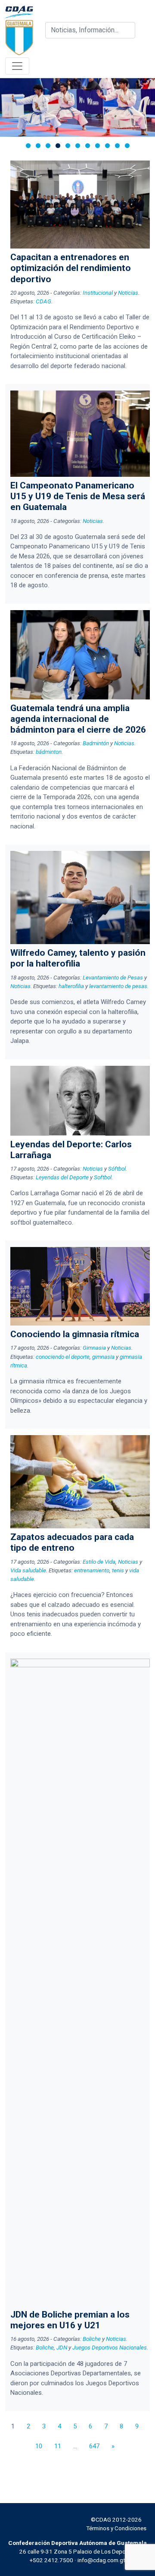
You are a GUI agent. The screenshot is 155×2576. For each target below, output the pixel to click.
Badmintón (96, 743)
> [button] (144, 105)
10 (39, 2446)
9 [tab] (107, 146)
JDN (62, 2347)
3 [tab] (48, 146)
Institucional (98, 293)
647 (94, 2446)
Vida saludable (28, 1570)
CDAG (43, 301)
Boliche (92, 2339)
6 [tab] (78, 146)
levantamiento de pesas (118, 986)
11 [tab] (127, 146)
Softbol (103, 1177)
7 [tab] (88, 146)
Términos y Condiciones (116, 2528)
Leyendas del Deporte (62, 1177)
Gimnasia (94, 1348)
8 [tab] (98, 146)
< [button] (11, 105)
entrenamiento (92, 1570)
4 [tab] (58, 146)
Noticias (128, 293)
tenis (118, 1570)
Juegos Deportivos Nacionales (110, 2347)
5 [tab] (68, 146)
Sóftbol (117, 1168)
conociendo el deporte (63, 1357)
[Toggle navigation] (17, 66)
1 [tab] (28, 146)
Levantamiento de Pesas (113, 977)
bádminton (49, 752)
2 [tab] (38, 146)
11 (58, 2446)
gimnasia (103, 1357)
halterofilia (71, 986)
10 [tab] (117, 146)
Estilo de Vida (99, 1562)
